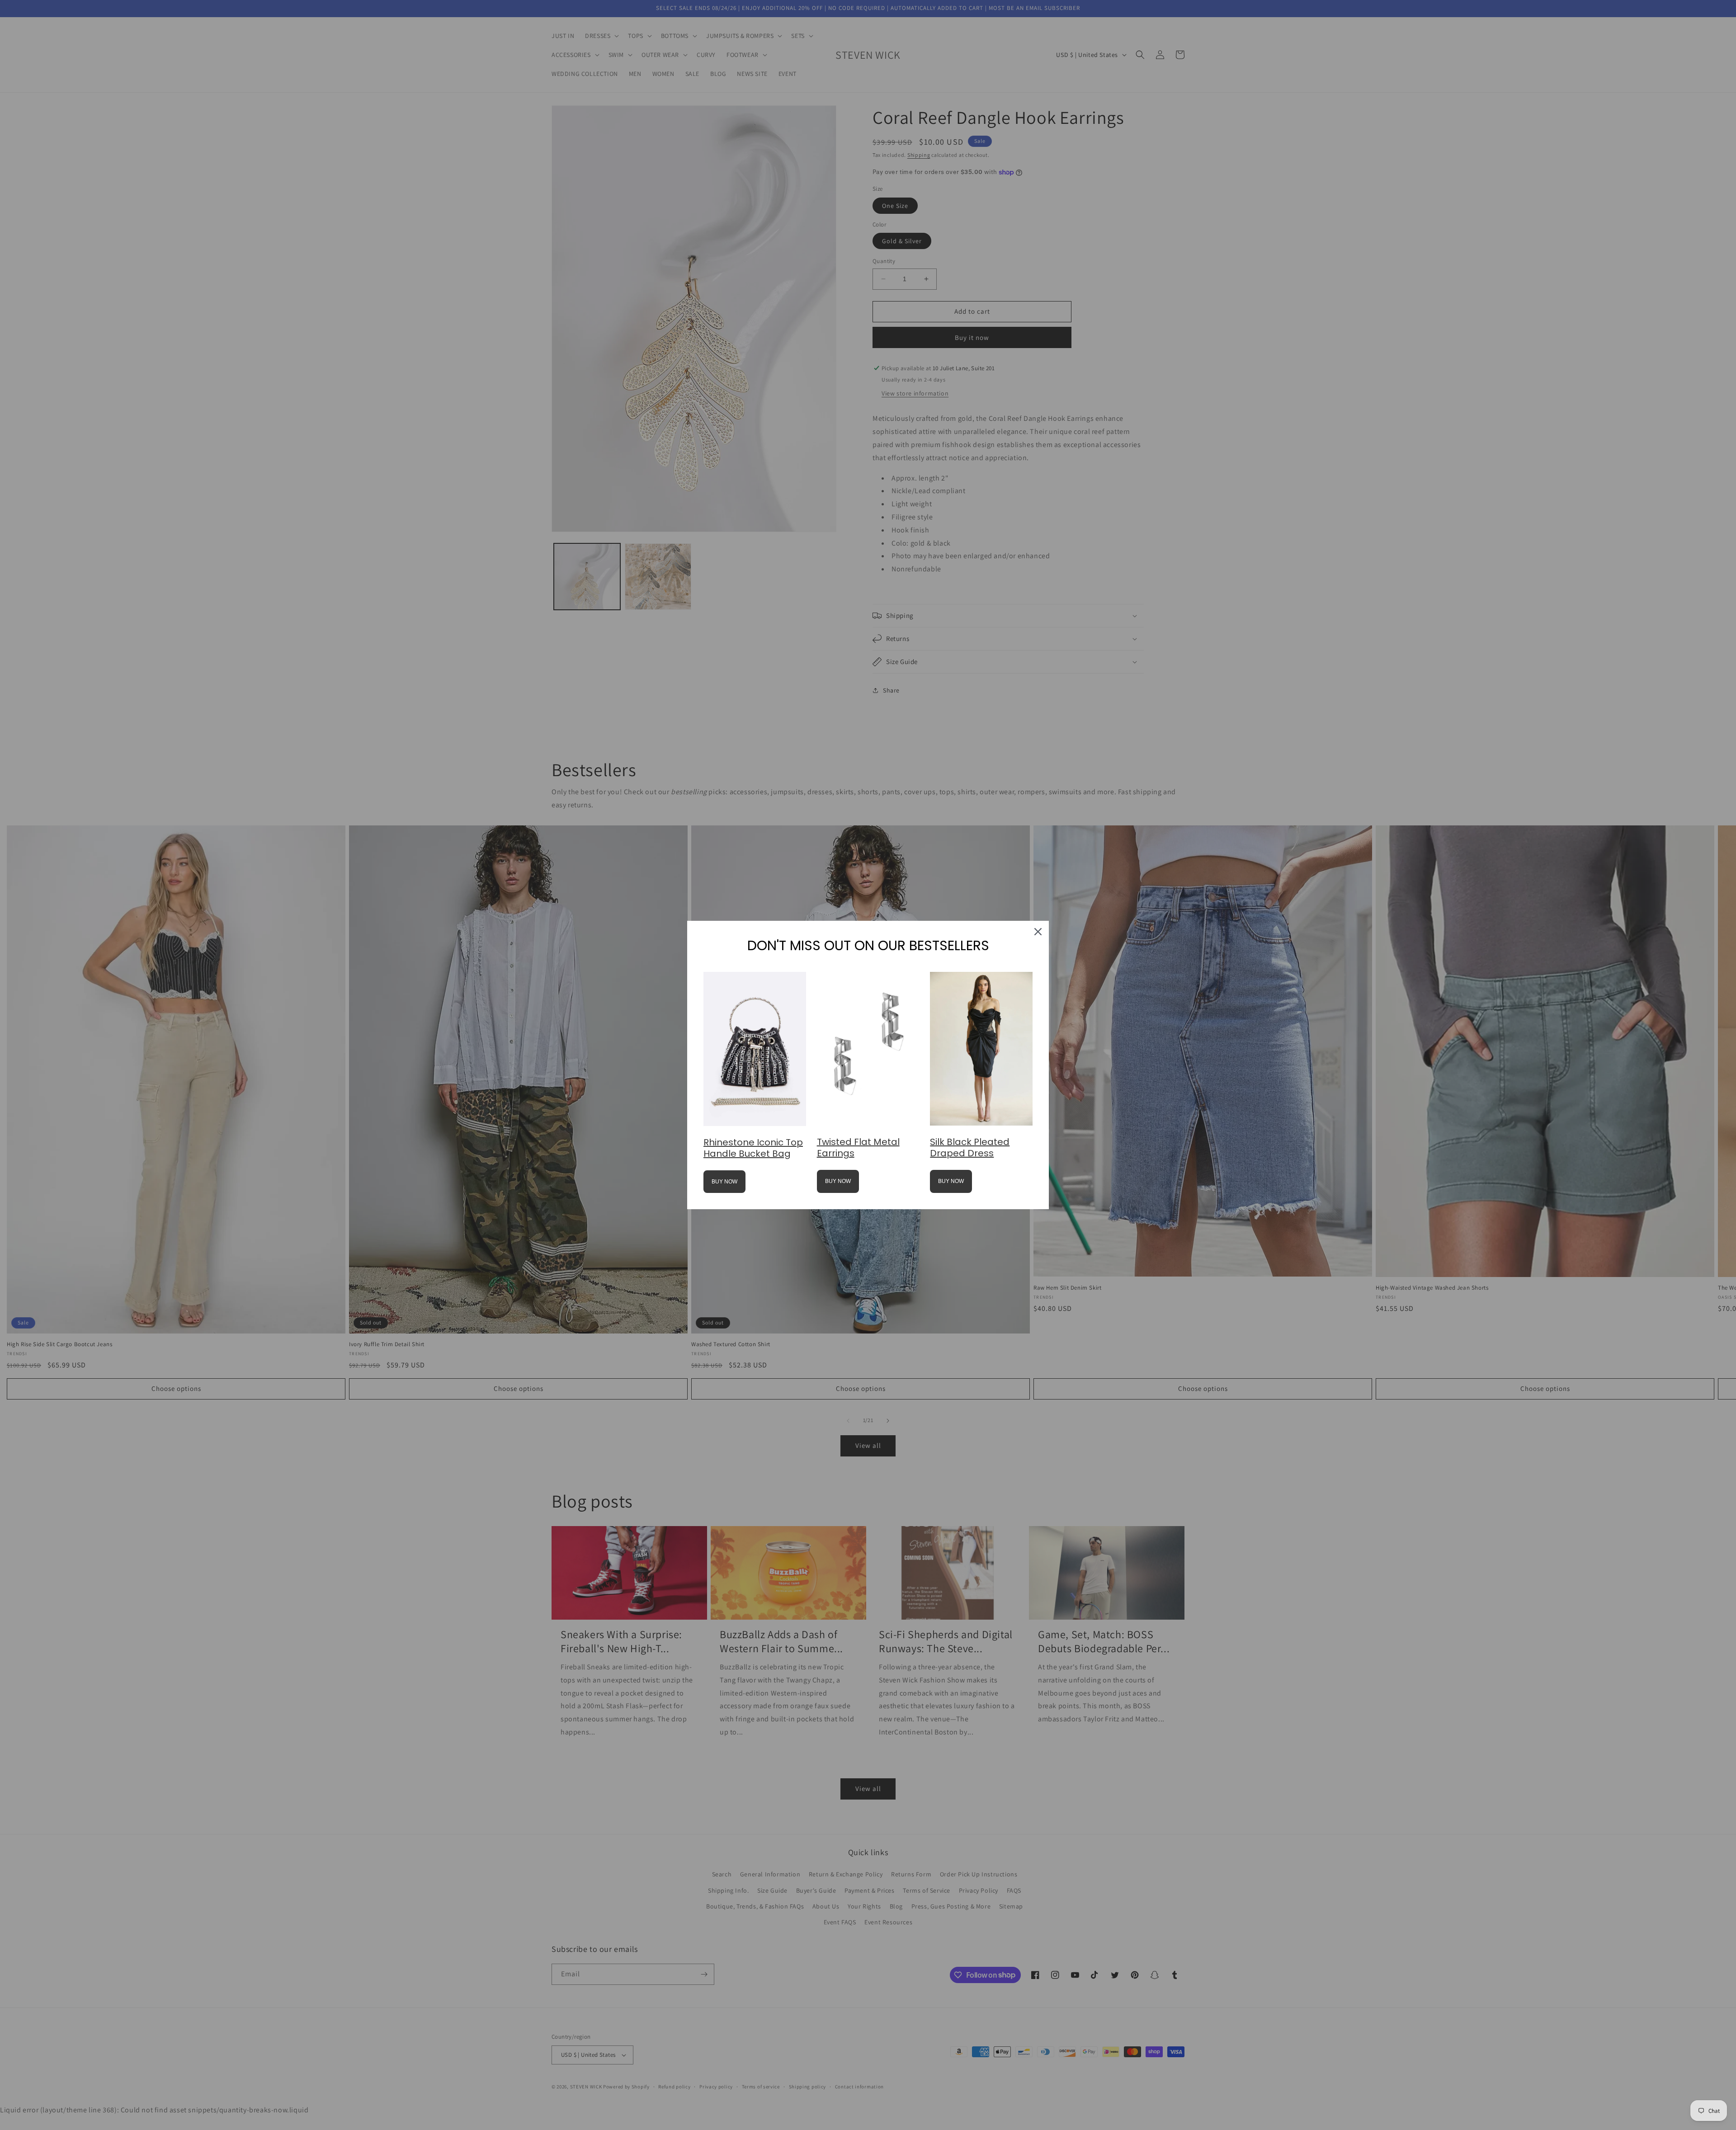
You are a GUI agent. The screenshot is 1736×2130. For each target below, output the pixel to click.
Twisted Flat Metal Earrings (858, 1147)
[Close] (1038, 932)
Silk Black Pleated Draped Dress (970, 1147)
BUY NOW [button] (724, 1182)
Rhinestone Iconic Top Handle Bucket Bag (753, 1148)
